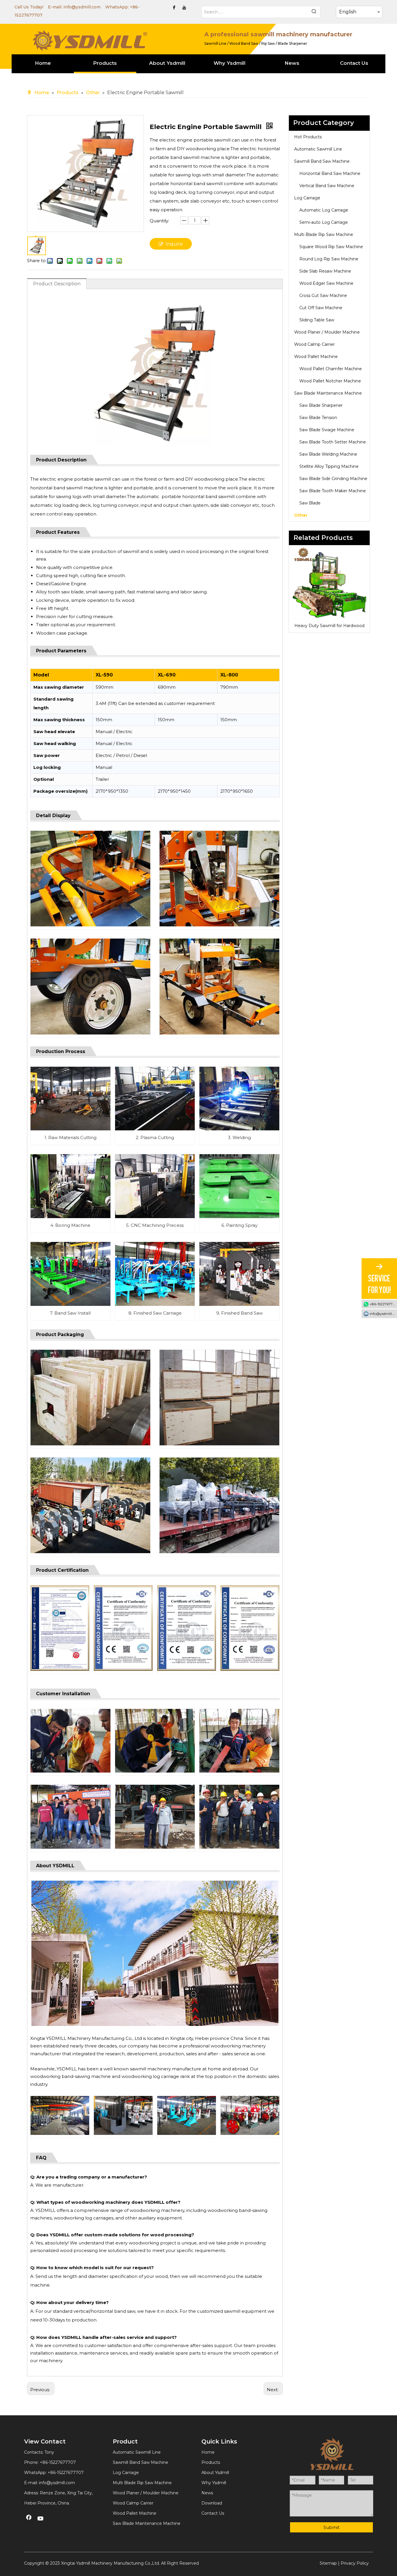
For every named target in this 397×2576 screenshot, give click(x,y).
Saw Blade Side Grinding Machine (333, 479)
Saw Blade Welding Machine (328, 454)
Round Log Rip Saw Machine (329, 259)
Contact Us (213, 2513)
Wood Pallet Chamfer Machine (331, 369)
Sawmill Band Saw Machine (322, 161)
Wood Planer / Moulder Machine (327, 332)
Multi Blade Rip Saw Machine (324, 234)
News (207, 2493)
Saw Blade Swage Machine (327, 430)
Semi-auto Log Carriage (324, 222)
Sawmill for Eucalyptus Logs (329, 626)
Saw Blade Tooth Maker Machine (333, 491)
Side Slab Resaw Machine (325, 271)
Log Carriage (307, 198)
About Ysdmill (215, 2473)
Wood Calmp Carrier (314, 344)
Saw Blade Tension (318, 418)
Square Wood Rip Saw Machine (331, 247)
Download (212, 2503)
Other (301, 515)
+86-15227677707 (66, 2473)
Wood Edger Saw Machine (326, 283)
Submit (331, 2527)
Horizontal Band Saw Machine (330, 173)
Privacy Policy (355, 2563)
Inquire (174, 244)
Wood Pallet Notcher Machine (330, 381)
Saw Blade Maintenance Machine (328, 393)
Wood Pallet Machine (316, 357)
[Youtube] (184, 8)
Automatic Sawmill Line (318, 149)
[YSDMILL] (90, 40)
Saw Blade (310, 503)
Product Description (57, 284)
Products (211, 2462)
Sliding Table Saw (317, 320)
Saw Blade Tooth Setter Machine (333, 442)
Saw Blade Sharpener (321, 405)
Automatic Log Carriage (324, 210)
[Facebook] (174, 8)
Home (208, 2452)
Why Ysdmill (214, 2483)
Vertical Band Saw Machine (327, 186)
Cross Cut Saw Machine (323, 296)
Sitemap (328, 2563)
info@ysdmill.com (82, 7)
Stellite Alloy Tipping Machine (329, 466)
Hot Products (308, 137)
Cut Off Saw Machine (321, 308)
